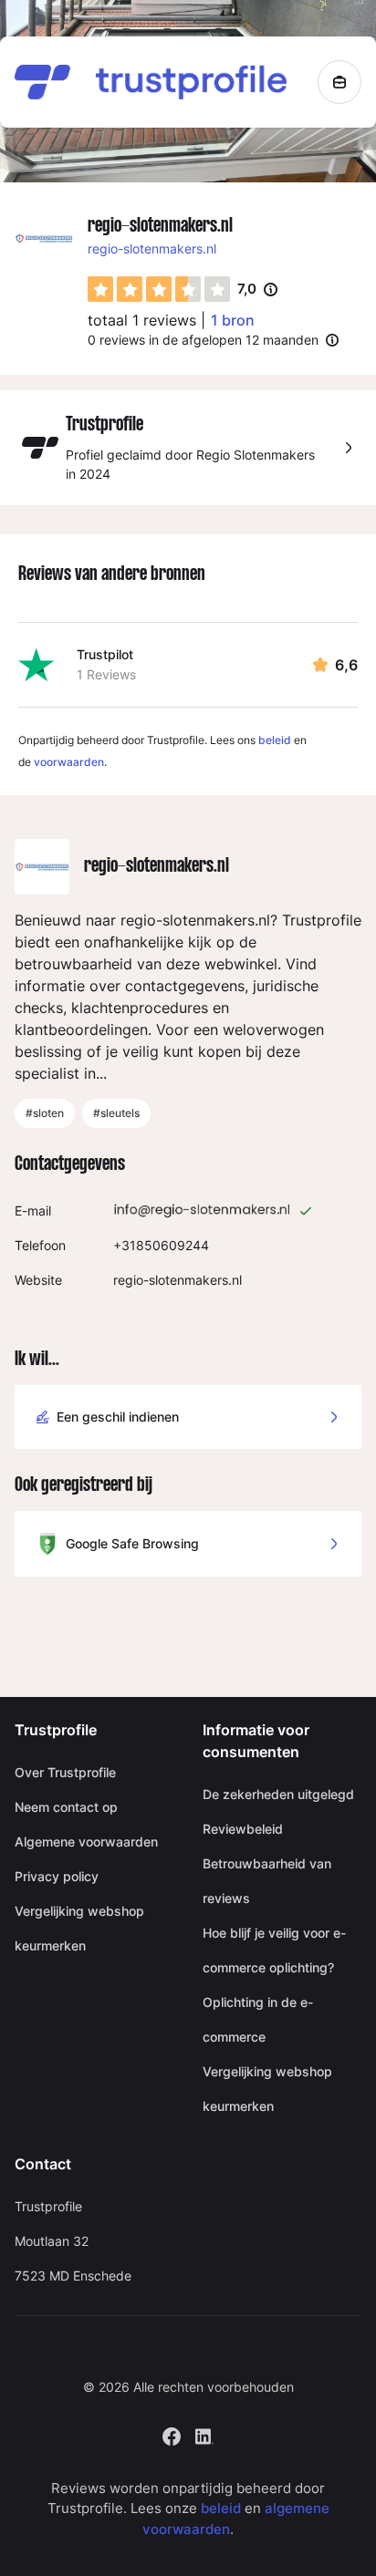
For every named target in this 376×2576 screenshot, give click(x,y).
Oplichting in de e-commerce (258, 2019)
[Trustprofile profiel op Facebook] (172, 2434)
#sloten (45, 1113)
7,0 (257, 290)
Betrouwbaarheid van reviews (267, 1881)
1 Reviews (106, 674)
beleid (275, 740)
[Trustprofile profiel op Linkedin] (204, 2434)
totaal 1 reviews (142, 320)
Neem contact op (66, 1807)
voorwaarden (69, 762)
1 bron (233, 320)
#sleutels (116, 1113)
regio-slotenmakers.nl (152, 248)
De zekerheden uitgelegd (278, 1794)
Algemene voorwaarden (86, 1841)
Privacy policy (57, 1876)
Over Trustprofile (65, 1772)
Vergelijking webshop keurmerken (79, 1928)
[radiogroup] (159, 289)
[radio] (100, 289)
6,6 (346, 665)
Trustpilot (105, 654)
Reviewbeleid (243, 1829)
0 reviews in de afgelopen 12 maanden (203, 340)
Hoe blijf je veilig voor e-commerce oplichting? (274, 1950)
